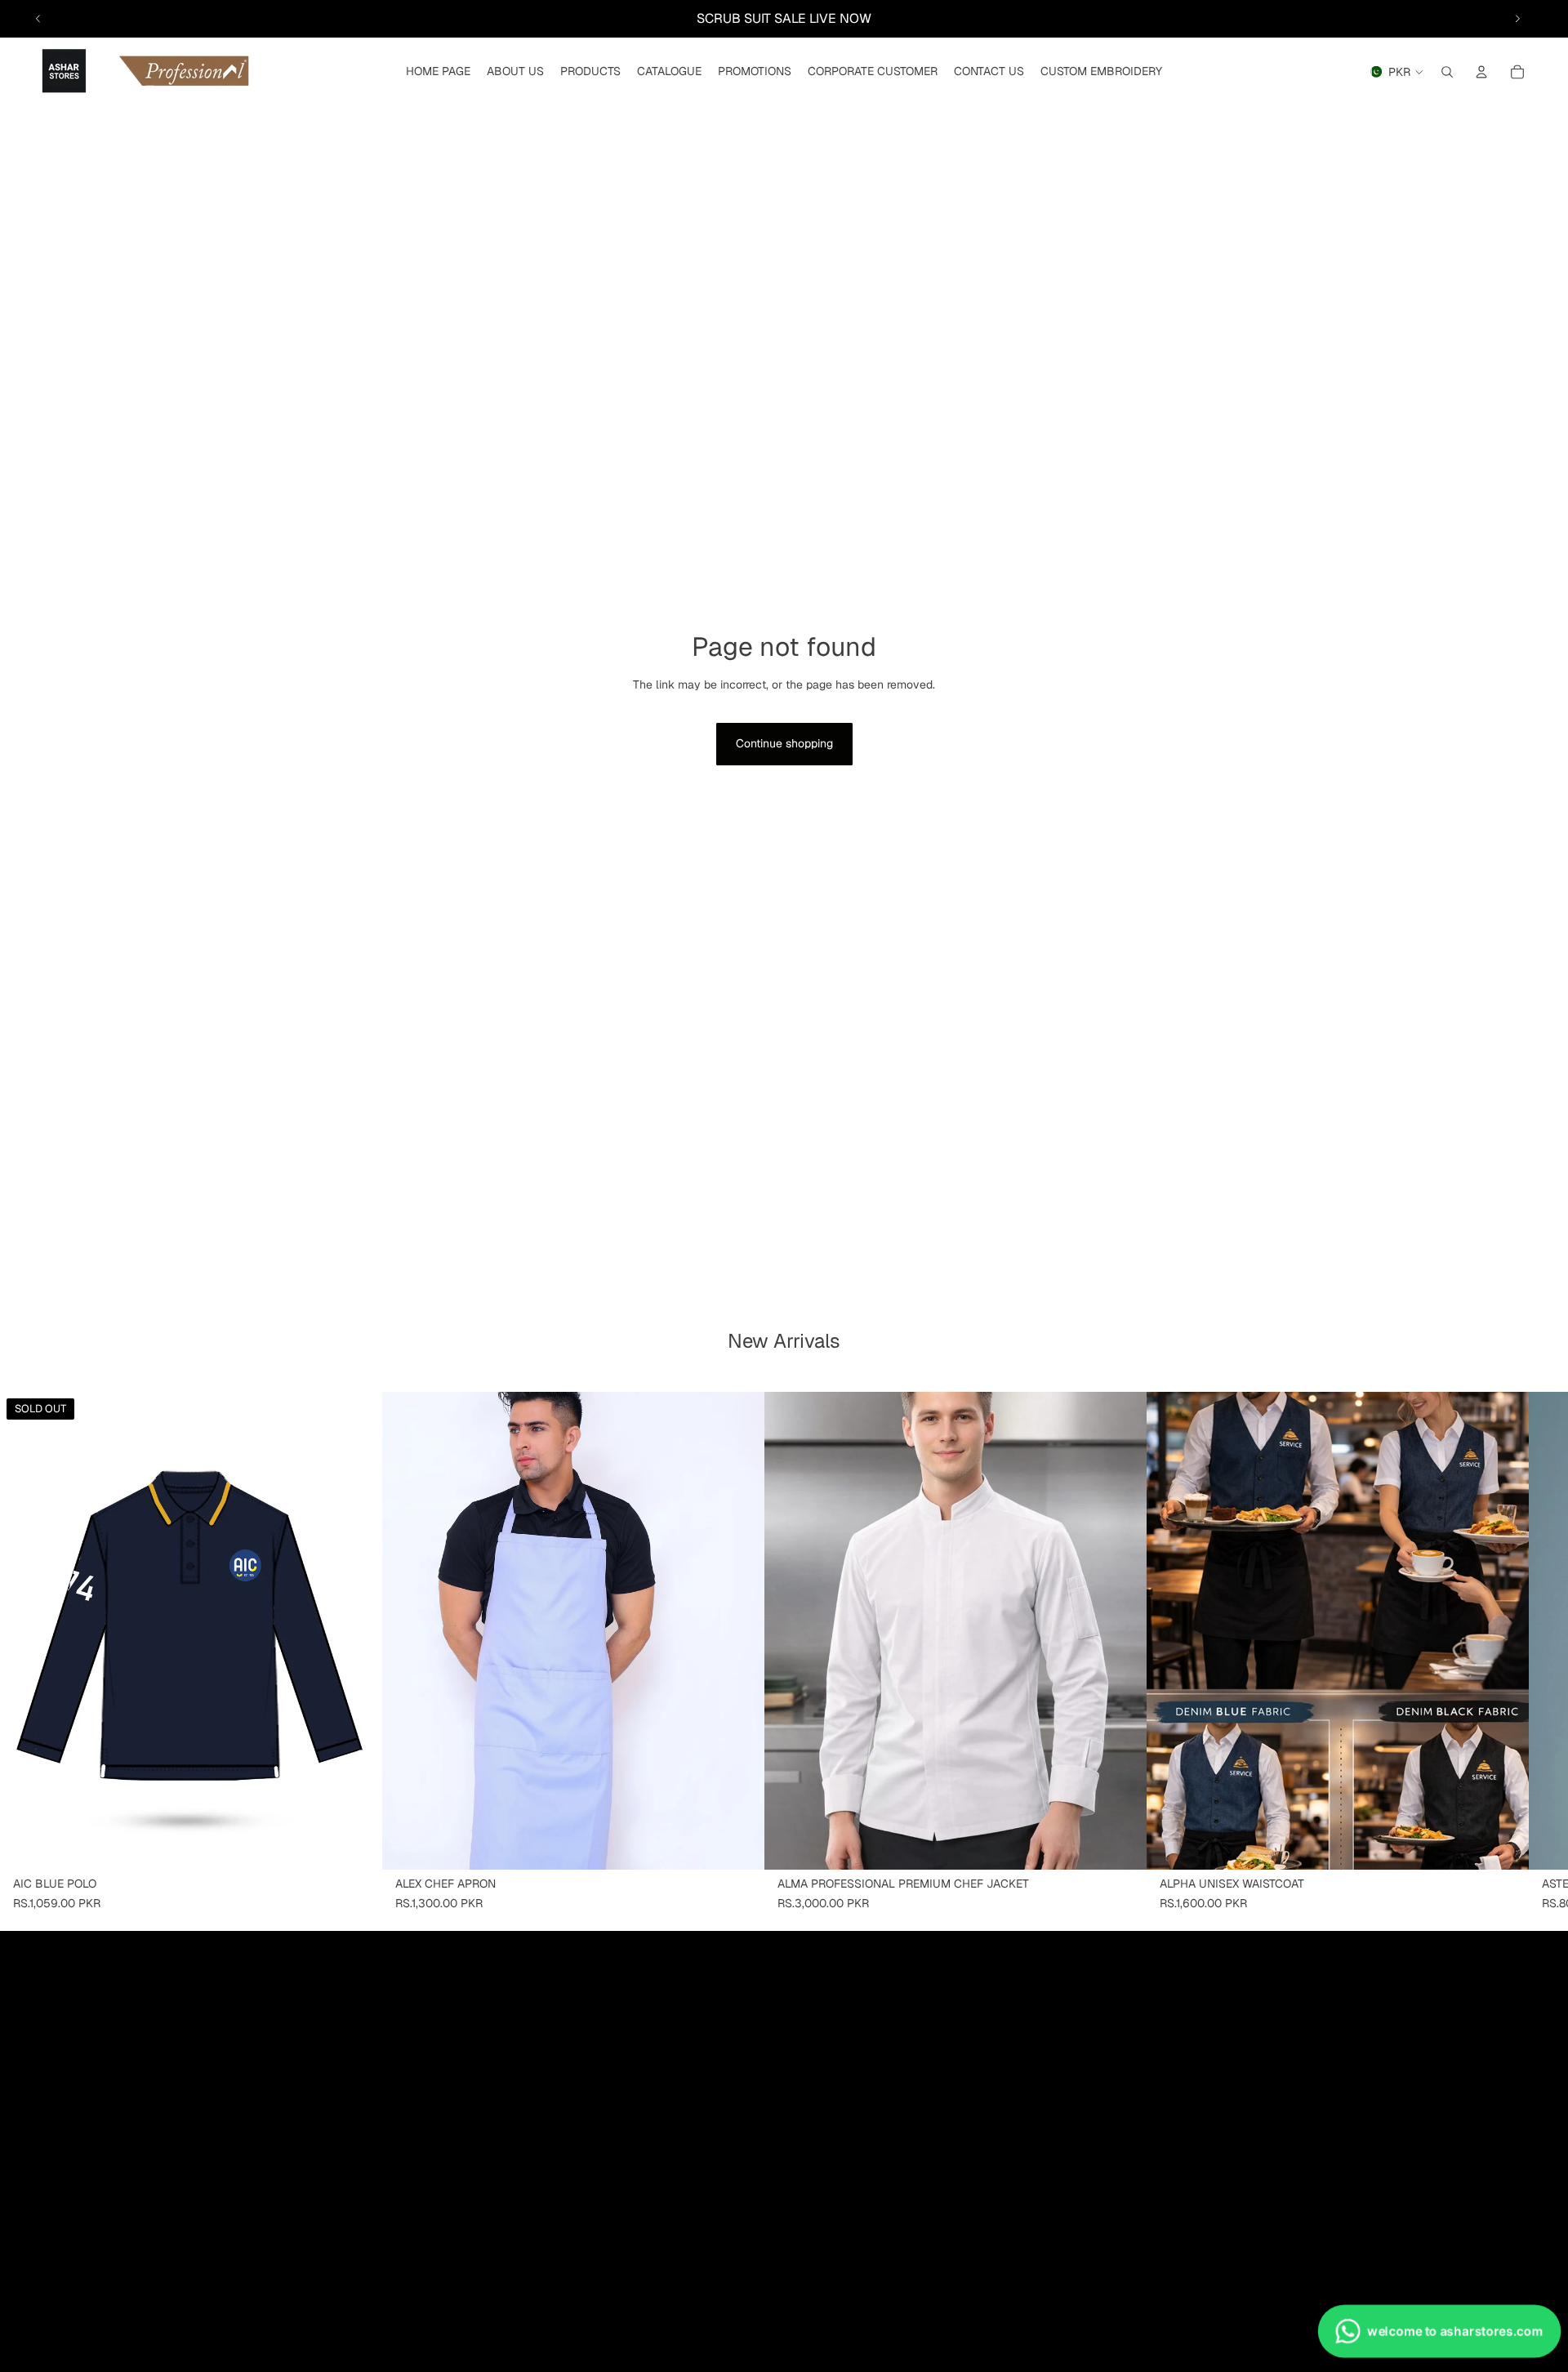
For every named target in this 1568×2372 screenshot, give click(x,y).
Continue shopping (784, 743)
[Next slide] (1517, 19)
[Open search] (1447, 72)
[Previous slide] (38, 19)
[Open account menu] (1481, 72)
